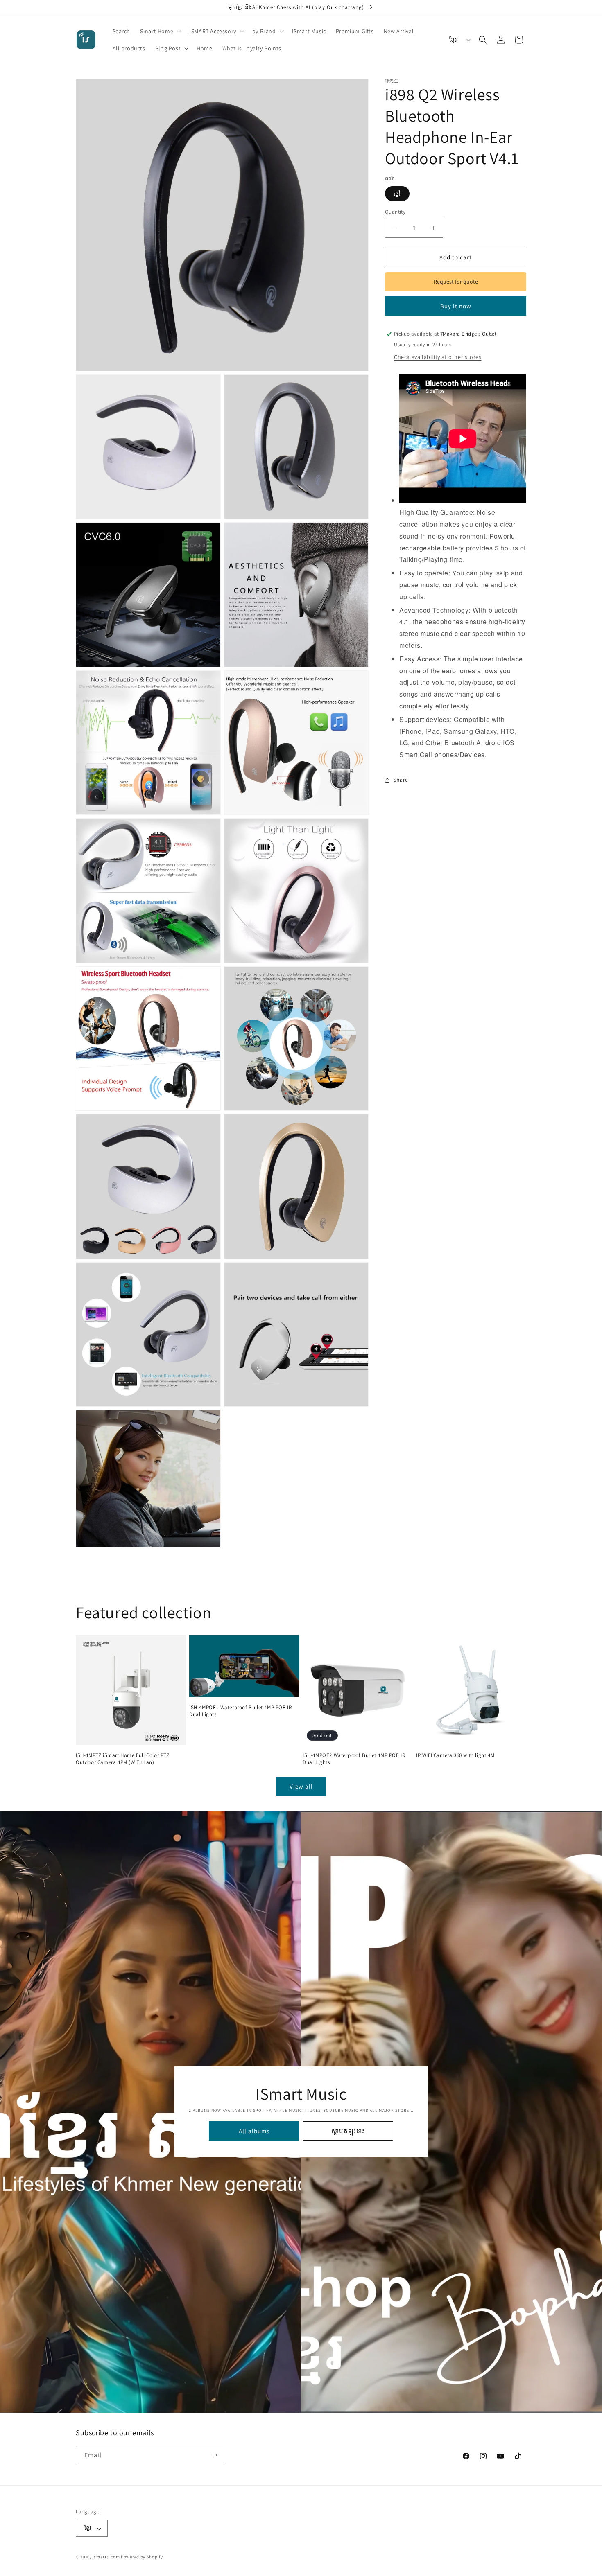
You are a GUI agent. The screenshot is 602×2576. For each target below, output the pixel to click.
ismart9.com (106, 2557)
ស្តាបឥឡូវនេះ (348, 2131)
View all (301, 1786)
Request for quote (456, 282)
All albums (254, 2131)
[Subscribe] (214, 2455)
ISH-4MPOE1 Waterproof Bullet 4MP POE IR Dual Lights (240, 1711)
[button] (160, 31)
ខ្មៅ (397, 194)
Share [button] (401, 780)
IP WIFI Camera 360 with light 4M (455, 1755)
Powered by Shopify (142, 2557)
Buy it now (456, 306)
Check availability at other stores (438, 357)
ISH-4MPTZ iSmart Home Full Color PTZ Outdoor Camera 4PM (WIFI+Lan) (123, 1759)
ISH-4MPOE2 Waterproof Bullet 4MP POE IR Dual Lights (354, 1759)
